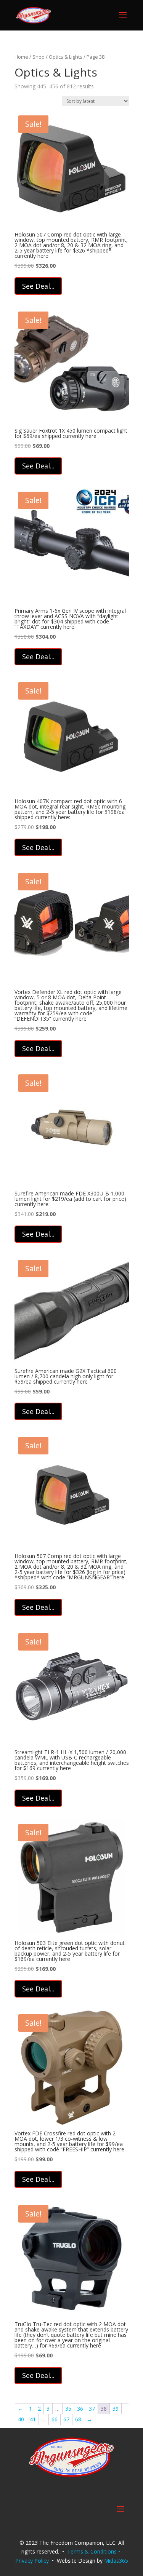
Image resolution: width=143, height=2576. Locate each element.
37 (92, 2409)
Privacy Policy (32, 2561)
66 (55, 2419)
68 (78, 2419)
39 (116, 2409)
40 (21, 2419)
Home (21, 57)
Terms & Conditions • (94, 2551)
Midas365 (116, 2561)
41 (33, 2419)
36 (80, 2409)
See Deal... (38, 286)
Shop (39, 57)
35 (68, 2409)
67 (66, 2419)
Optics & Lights (66, 57)
